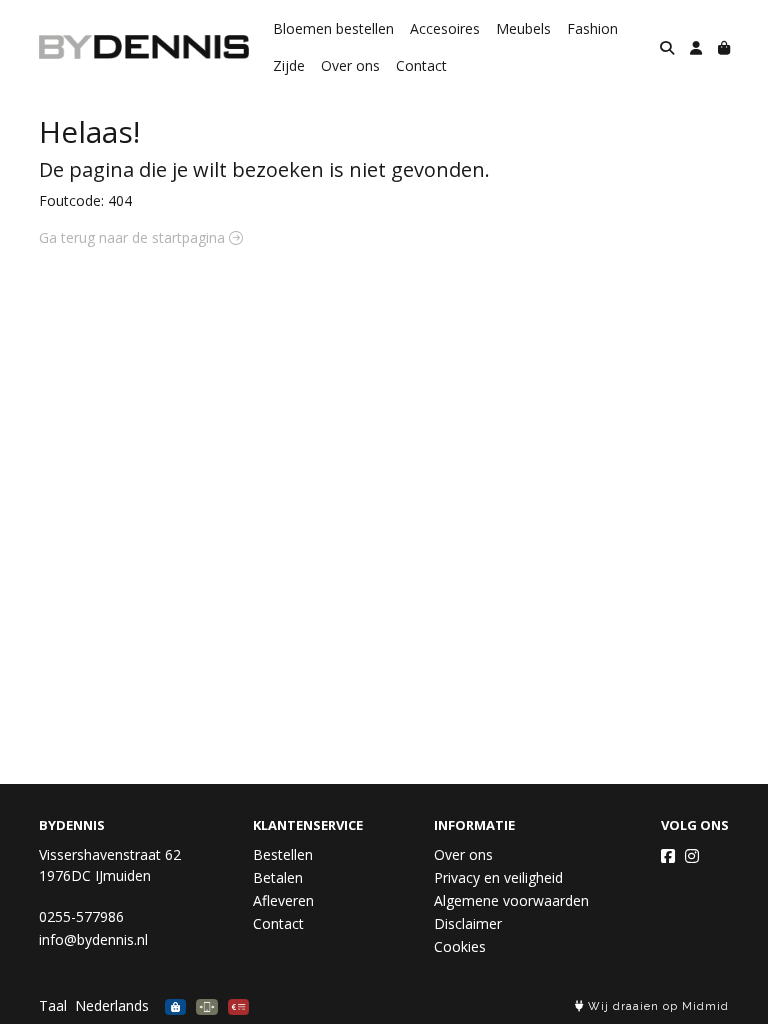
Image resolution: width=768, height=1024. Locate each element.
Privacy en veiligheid (498, 877)
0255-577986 (81, 916)
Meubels (523, 28)
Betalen (278, 877)
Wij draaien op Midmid (656, 1006)
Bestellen (283, 854)
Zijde (289, 65)
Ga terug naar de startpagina (134, 237)
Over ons (350, 65)
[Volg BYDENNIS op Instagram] (692, 856)
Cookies (460, 946)
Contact (421, 65)
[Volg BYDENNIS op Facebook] (668, 856)
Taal (53, 1005)
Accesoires (445, 28)
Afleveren (283, 900)
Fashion (592, 28)
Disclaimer (468, 923)
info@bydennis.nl (93, 939)
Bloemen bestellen (333, 28)
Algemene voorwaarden (511, 900)
